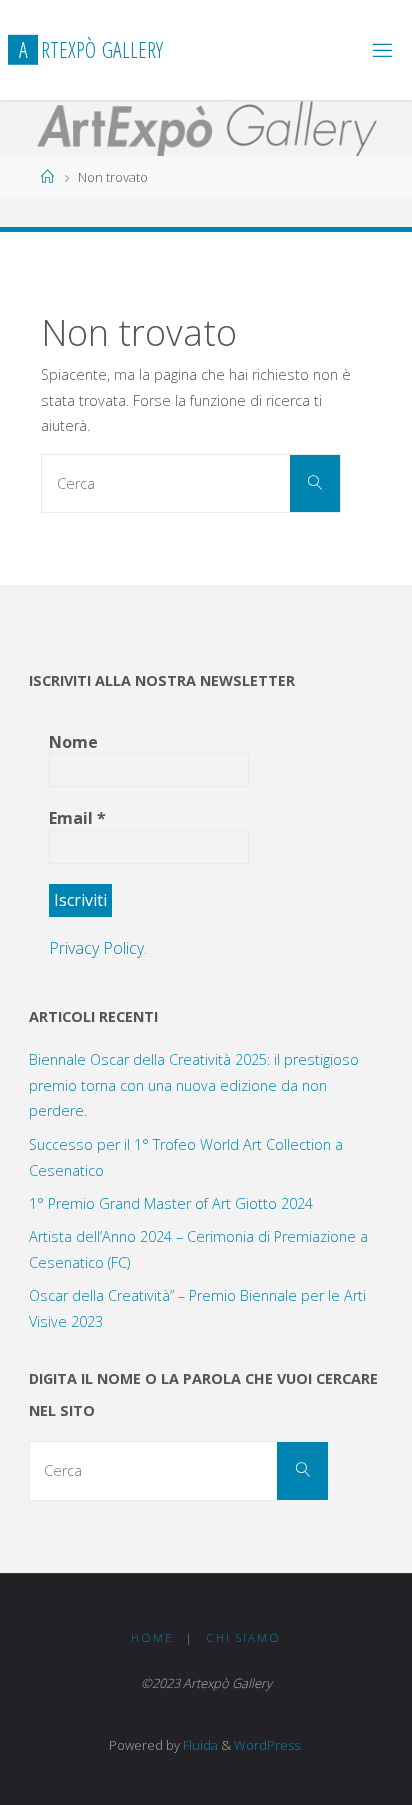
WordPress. (268, 1745)
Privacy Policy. (98, 948)
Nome (73, 742)
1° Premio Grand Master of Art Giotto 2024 (171, 1203)
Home (152, 1637)
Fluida (199, 1745)
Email (77, 818)
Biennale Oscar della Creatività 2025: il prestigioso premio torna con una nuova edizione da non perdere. (194, 1085)
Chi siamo (243, 1637)
